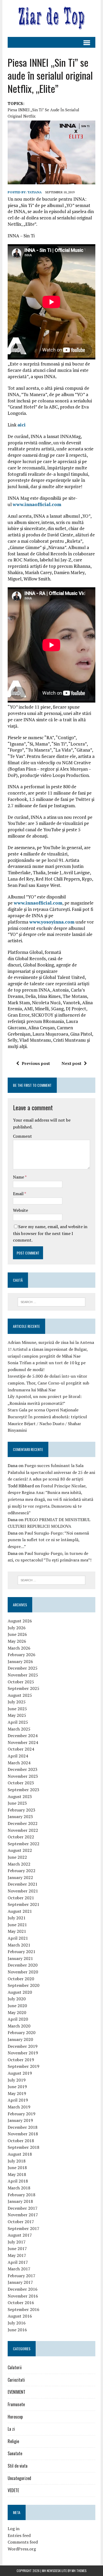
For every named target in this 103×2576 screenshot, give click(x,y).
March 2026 (19, 1648)
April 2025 (18, 1722)
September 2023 (24, 1790)
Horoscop (15, 2417)
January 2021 (20, 1958)
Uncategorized (19, 2478)
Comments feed (23, 2542)
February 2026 (22, 1655)
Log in (14, 2529)
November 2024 (23, 1742)
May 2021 (17, 1931)
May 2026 (17, 1641)
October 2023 (21, 1783)
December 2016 (23, 2289)
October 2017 (21, 2222)
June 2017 (17, 2248)
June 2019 (17, 2087)
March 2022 (19, 1864)
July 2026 (17, 1628)
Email (19, 1194)
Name (19, 1177)
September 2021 (24, 1904)
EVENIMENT (17, 2392)
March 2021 (19, 1945)
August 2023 (20, 1796)
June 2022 (17, 1857)
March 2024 (19, 1763)
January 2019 (20, 2120)
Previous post (36, 1063)
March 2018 (19, 2188)
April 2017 (18, 2262)
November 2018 (23, 2134)
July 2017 (17, 2242)
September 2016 (24, 2309)
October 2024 (21, 1749)
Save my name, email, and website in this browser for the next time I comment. (50, 1233)
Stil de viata (18, 2466)
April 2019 (18, 2100)
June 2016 (17, 2330)
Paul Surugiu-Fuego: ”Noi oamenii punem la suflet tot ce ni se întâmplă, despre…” (48, 1540)
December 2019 (23, 2046)
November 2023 (23, 1776)
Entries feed (19, 2535)
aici (22, 425)
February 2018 (22, 2195)
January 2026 (20, 1661)
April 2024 (18, 1756)
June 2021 (17, 1925)
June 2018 (17, 2168)
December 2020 (23, 1965)
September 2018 (24, 2147)
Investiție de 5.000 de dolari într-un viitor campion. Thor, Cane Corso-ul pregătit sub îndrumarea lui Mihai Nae (48, 1383)
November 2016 (23, 2296)
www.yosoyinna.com (52, 922)
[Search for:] (52, 1301)
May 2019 (17, 2093)
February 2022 (22, 1871)
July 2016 (17, 2323)
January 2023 (20, 1816)
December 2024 (23, 1736)
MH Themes (79, 2571)
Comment (22, 1136)
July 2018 (17, 2161)
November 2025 (23, 1675)
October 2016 (21, 2303)
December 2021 (23, 1884)
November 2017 (23, 2215)
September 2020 (24, 1985)
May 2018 (17, 2174)
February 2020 (22, 2032)
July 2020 (17, 1999)
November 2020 (23, 1972)
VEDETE (13, 2490)
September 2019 (24, 2066)
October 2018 (21, 2141)
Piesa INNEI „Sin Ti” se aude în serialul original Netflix (43, 113)
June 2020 (17, 2006)
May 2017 (17, 2255)
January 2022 (20, 1877)
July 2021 (17, 1918)
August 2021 (20, 1911)
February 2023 (22, 1810)
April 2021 (18, 1938)
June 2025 (17, 1709)
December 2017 (23, 2208)
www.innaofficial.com (37, 504)
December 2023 (23, 1769)
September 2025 (24, 1688)
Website (20, 1210)
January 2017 (20, 2282)
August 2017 (20, 2235)
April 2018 (18, 2181)
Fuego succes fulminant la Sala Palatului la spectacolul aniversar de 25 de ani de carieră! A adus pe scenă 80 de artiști (51, 1472)
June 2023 (17, 1803)
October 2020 (21, 1979)
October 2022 (21, 1837)
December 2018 (23, 2127)
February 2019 (22, 2114)
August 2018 (20, 2154)
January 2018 (20, 2201)
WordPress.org (22, 2549)
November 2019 (23, 2053)
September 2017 (24, 2228)
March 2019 (19, 2107)
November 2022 (23, 1830)
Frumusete (16, 2404)
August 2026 (20, 1621)
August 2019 (20, 2073)
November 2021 (23, 1891)
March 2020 (19, 2026)
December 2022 (23, 1823)
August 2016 (20, 2316)
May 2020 (17, 2012)
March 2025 (19, 1729)
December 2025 (23, 1668)
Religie (13, 2441)
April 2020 (18, 2019)
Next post (71, 1063)
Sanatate (15, 2453)
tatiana (35, 192)
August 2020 (20, 1992)
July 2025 (17, 1702)
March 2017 (19, 2269)
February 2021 (22, 1952)
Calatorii (15, 2367)
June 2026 (17, 1634)
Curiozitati (16, 2380)
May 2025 (17, 1715)
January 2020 (20, 2039)
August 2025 (20, 1695)
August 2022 (20, 1850)
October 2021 (21, 1898)
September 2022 (24, 1844)
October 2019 (21, 2060)
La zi (11, 2429)
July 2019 (17, 2080)
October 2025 (21, 1682)
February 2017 (22, 2276)
